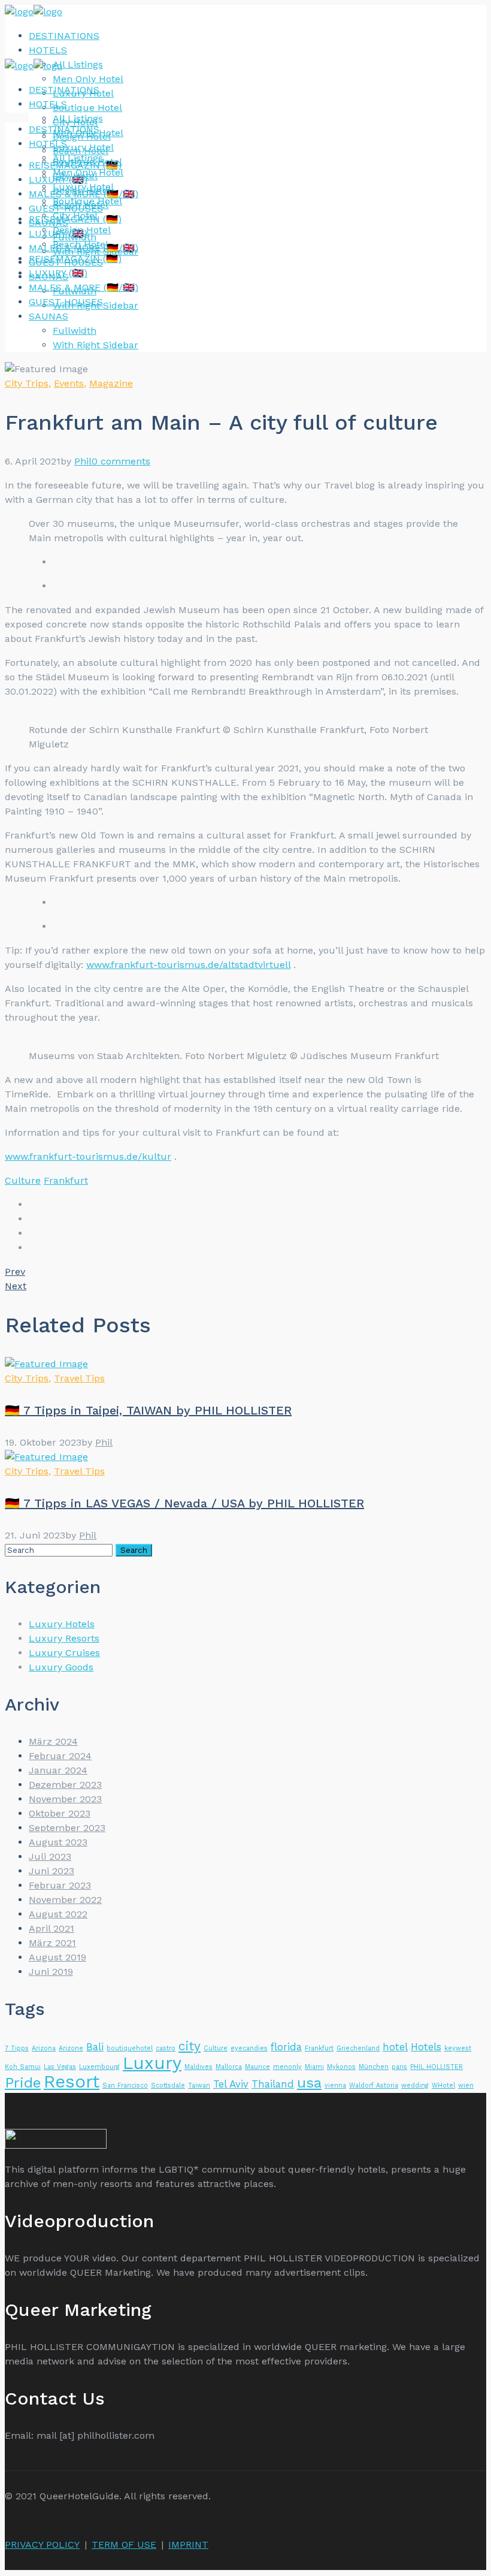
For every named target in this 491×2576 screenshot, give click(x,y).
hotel (395, 2047)
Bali (95, 2047)
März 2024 (53, 1741)
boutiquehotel (130, 2048)
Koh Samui (23, 2067)
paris (399, 2067)
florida (286, 2047)
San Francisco (125, 2085)
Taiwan (199, 2085)
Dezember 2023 (65, 1785)
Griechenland (358, 2048)
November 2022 (65, 1900)
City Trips (27, 383)
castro (166, 2048)
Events (69, 383)
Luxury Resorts (64, 1638)
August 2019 (57, 1957)
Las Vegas (60, 2067)
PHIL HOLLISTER (437, 2067)
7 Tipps (17, 2048)
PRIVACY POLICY (42, 2545)
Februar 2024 (60, 1756)
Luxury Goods (61, 1667)
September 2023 (67, 1828)
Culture (23, 1180)
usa (309, 2082)
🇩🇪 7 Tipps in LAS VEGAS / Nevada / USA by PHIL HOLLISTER (184, 1503)
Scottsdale (168, 2085)
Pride (23, 2082)
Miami (314, 2067)
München (374, 2067)
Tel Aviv (231, 2084)
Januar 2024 (58, 1770)
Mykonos (341, 2067)
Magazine (111, 383)
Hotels (426, 2047)
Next (16, 1286)
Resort (72, 2082)
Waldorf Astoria (374, 2085)
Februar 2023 (60, 1885)
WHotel (443, 2085)
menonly (287, 2067)
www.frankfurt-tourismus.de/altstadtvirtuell (188, 965)
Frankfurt (66, 1180)
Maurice (257, 2067)
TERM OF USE (124, 2545)
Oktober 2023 (60, 1813)
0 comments (121, 461)
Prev (15, 1272)
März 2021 (52, 1943)
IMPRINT (188, 2545)
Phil (83, 461)
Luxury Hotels (62, 1624)
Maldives (198, 2067)
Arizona (44, 2048)
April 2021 (51, 1928)
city (190, 2046)
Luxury (152, 2063)
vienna (335, 2085)
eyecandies (249, 2048)
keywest (458, 2048)
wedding (415, 2085)
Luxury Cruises (64, 1653)
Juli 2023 (50, 1856)
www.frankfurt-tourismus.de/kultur (88, 1156)
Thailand (273, 2084)
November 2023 (65, 1799)
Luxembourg (99, 2067)
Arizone (71, 2048)
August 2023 (58, 1842)
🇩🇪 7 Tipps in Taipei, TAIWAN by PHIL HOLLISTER (148, 1410)
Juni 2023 (51, 1871)
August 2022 (58, 1914)
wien (466, 2085)
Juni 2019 (51, 1972)
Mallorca (229, 2067)
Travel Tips (79, 1378)
